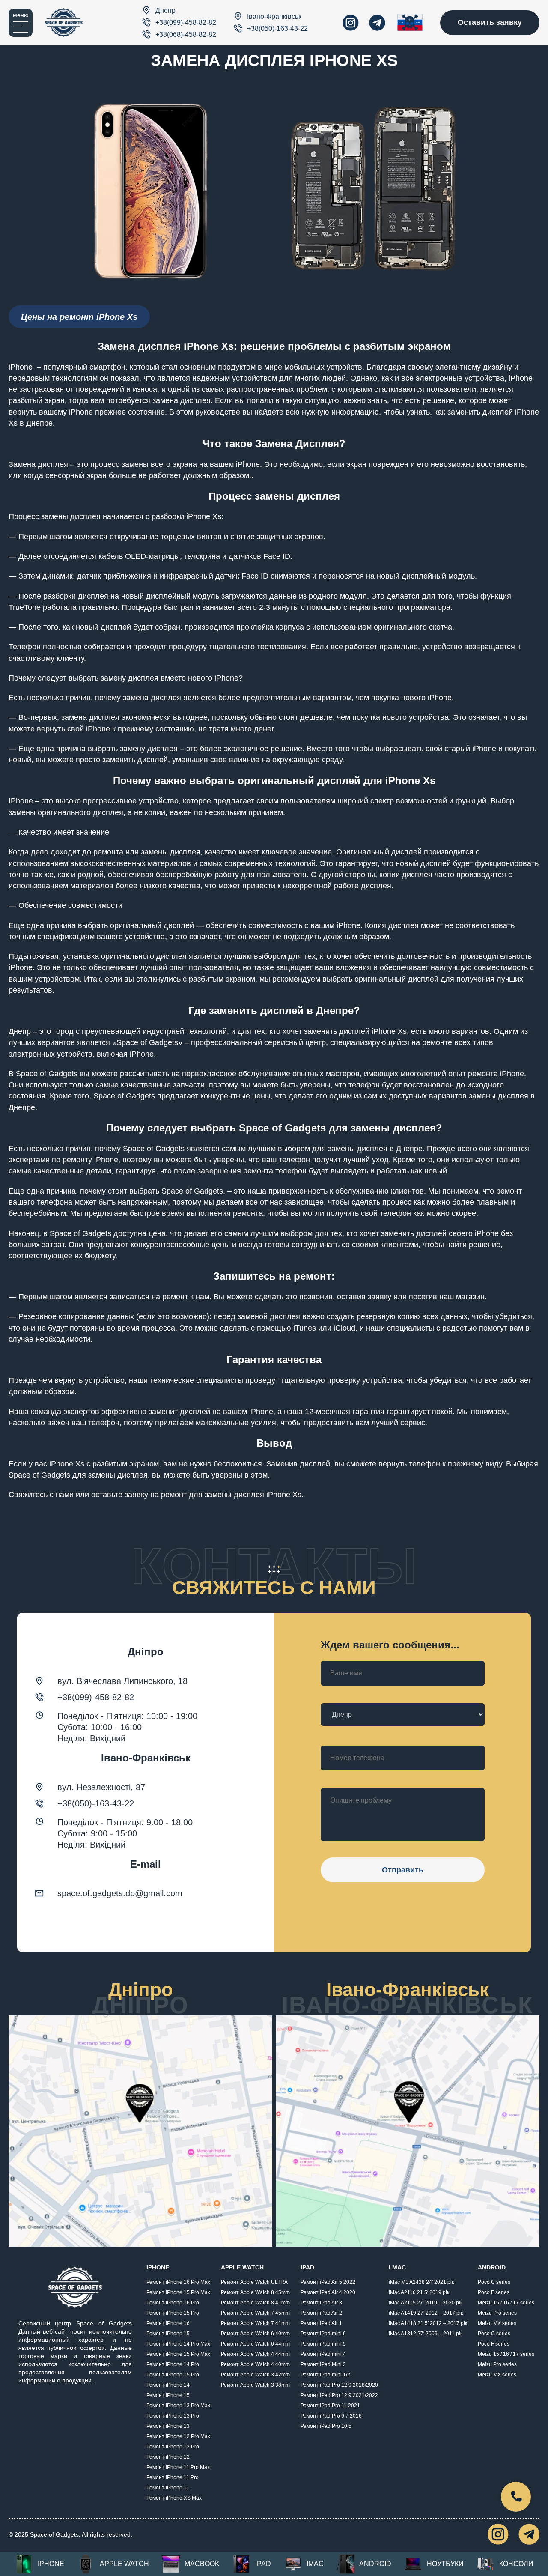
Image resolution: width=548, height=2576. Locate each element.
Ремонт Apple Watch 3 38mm (255, 2385)
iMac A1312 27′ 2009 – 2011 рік (426, 2334)
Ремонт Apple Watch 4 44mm (255, 2354)
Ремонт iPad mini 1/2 (325, 2375)
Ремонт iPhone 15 (168, 2334)
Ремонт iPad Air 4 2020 (328, 2292)
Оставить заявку (490, 22)
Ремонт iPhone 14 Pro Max (178, 2344)
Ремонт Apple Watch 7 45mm (255, 2313)
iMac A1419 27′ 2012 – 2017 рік (426, 2313)
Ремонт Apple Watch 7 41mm (255, 2323)
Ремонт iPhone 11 (168, 2488)
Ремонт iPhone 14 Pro (173, 2364)
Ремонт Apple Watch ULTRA (254, 2282)
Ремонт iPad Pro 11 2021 (330, 2406)
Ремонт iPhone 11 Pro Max (178, 2467)
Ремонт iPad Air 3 (321, 2303)
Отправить (403, 1870)
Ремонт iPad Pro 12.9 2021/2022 (339, 2395)
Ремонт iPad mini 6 (323, 2334)
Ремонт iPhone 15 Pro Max (178, 2292)
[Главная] (64, 22)
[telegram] (377, 23)
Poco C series (494, 2282)
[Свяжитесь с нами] (516, 2497)
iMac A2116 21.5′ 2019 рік (419, 2292)
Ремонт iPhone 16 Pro (173, 2303)
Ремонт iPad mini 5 (323, 2344)
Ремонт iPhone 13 (168, 2426)
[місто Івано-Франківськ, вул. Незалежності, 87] (408, 2131)
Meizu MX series (497, 2323)
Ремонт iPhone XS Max (174, 2498)
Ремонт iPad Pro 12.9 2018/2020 (339, 2385)
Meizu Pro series (497, 2313)
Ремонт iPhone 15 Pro (173, 2313)
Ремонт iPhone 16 (168, 2323)
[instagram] (351, 23)
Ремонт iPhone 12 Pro (173, 2447)
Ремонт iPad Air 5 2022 (328, 2282)
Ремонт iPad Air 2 (321, 2313)
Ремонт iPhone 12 (168, 2457)
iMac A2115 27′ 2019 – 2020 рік (426, 2303)
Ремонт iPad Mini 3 (323, 2364)
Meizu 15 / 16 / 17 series (506, 2303)
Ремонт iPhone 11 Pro (173, 2477)
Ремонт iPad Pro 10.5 (326, 2426)
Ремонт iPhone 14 (168, 2385)
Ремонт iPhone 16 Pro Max (178, 2282)
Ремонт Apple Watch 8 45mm (255, 2292)
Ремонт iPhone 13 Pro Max (178, 2406)
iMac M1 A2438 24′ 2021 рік (421, 2282)
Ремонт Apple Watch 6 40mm (255, 2334)
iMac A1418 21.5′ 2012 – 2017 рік (428, 2323)
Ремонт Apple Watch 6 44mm (255, 2344)
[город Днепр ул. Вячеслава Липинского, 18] (140, 2131)
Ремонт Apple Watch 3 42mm (255, 2375)
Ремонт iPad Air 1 (321, 2323)
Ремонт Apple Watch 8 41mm (255, 2303)
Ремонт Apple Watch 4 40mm (255, 2364)
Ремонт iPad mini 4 (323, 2354)
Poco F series (494, 2292)
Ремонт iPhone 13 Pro (173, 2416)
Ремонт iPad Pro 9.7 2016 (331, 2416)
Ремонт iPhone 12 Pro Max (178, 2436)
